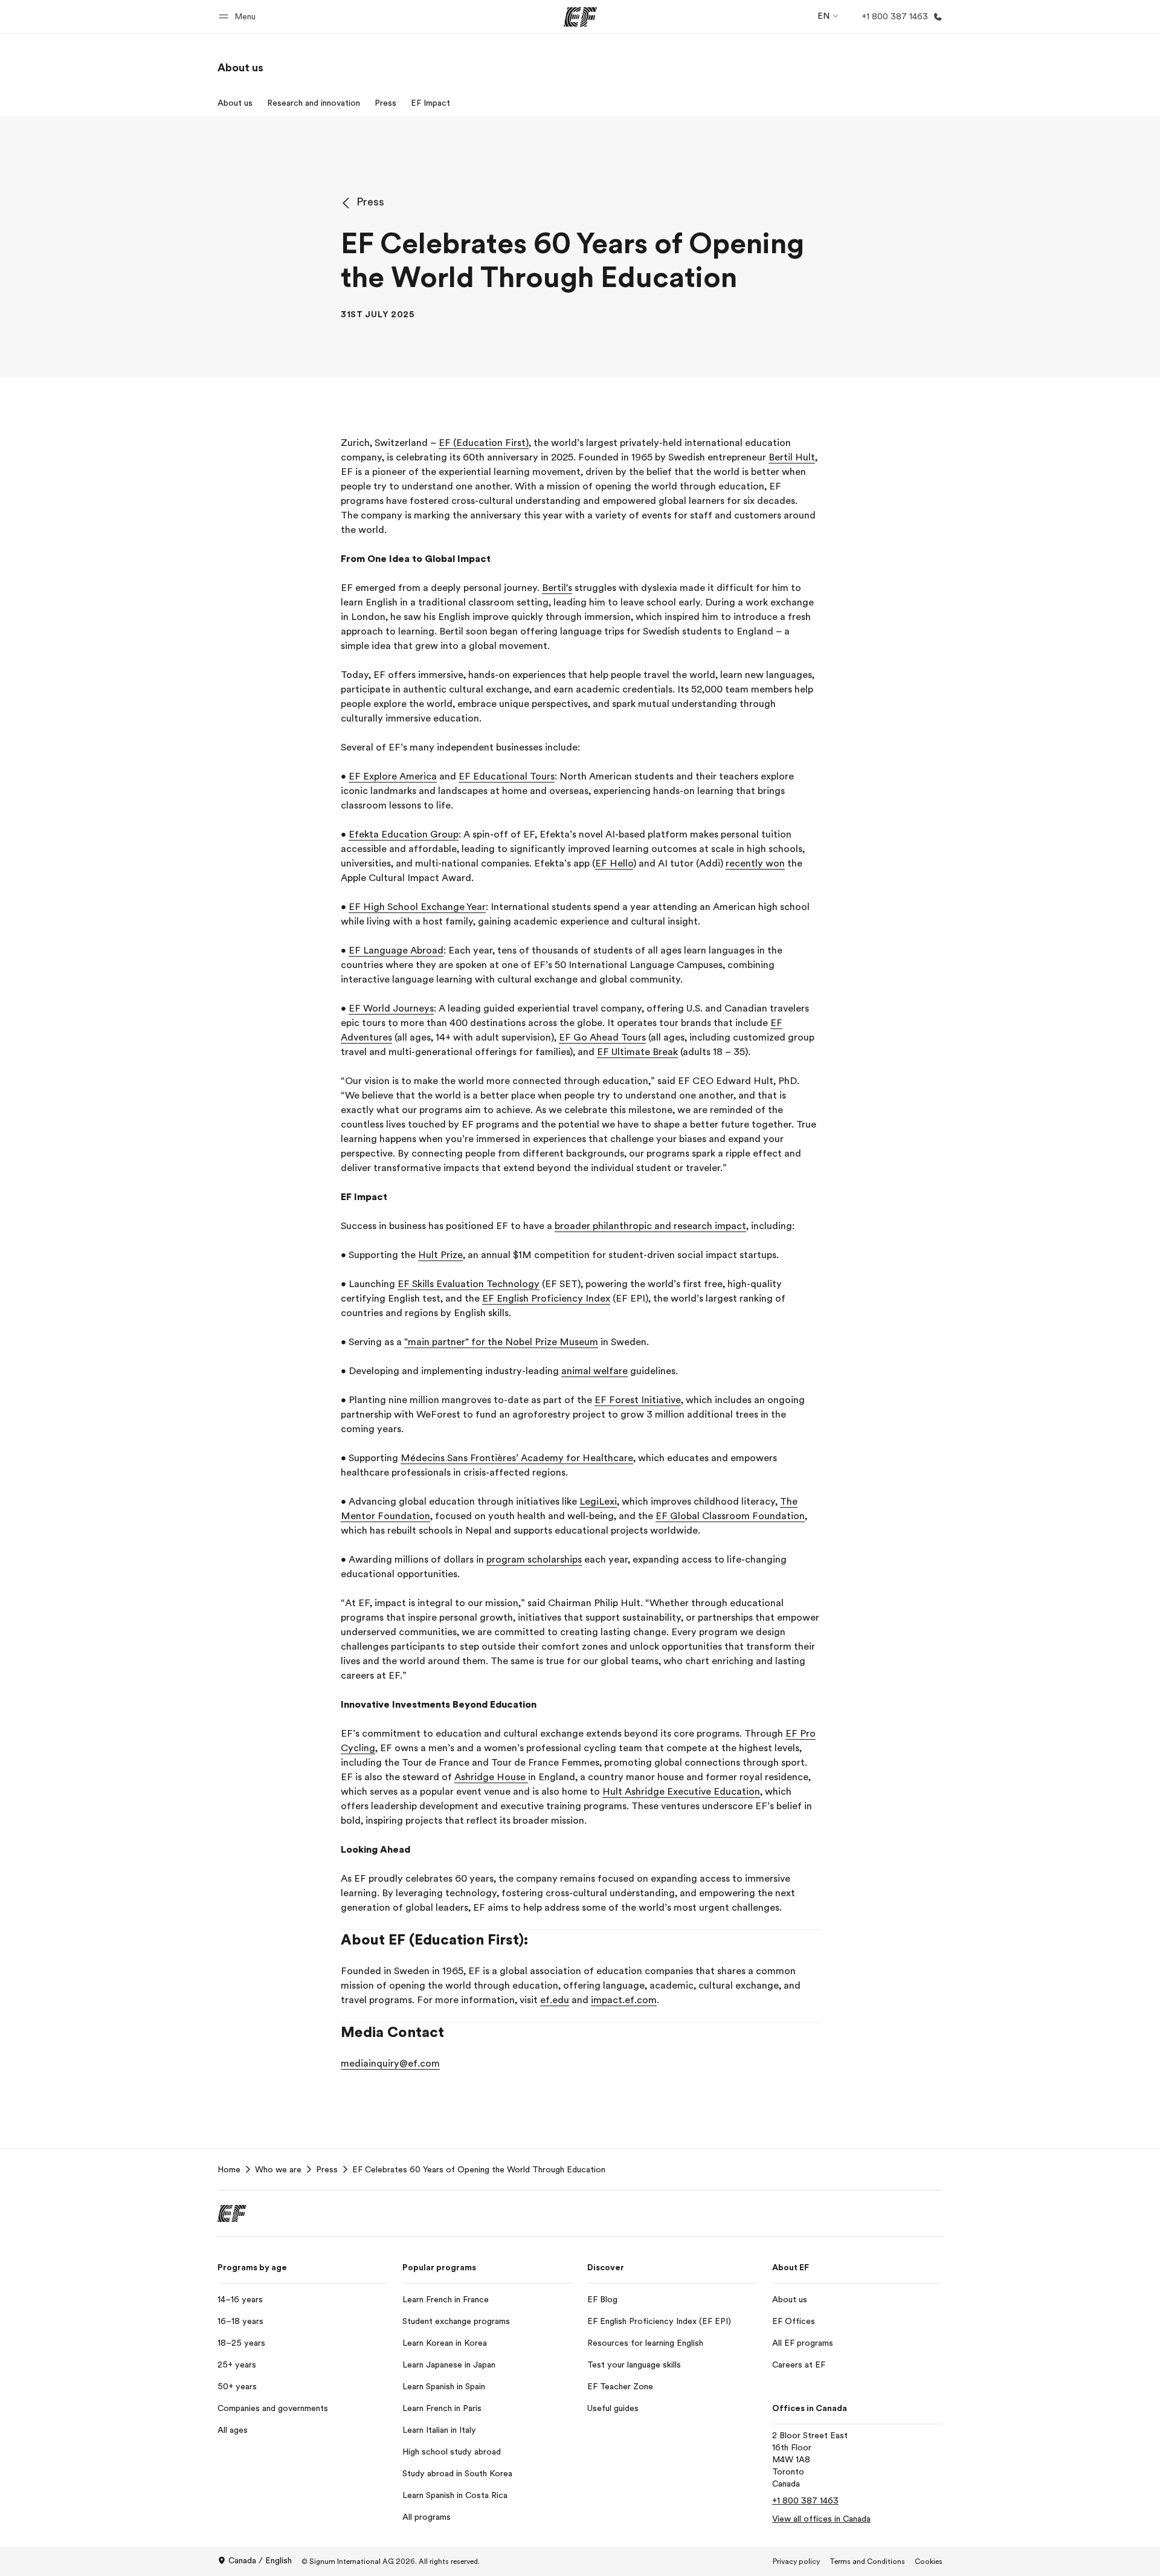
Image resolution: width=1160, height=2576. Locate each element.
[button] (239, 17)
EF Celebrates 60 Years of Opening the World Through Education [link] (479, 2169)
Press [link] (327, 2169)
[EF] (580, 17)
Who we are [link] (278, 2169)
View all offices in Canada (821, 2519)
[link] (240, 68)
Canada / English (260, 2560)
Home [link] (229, 2169)
